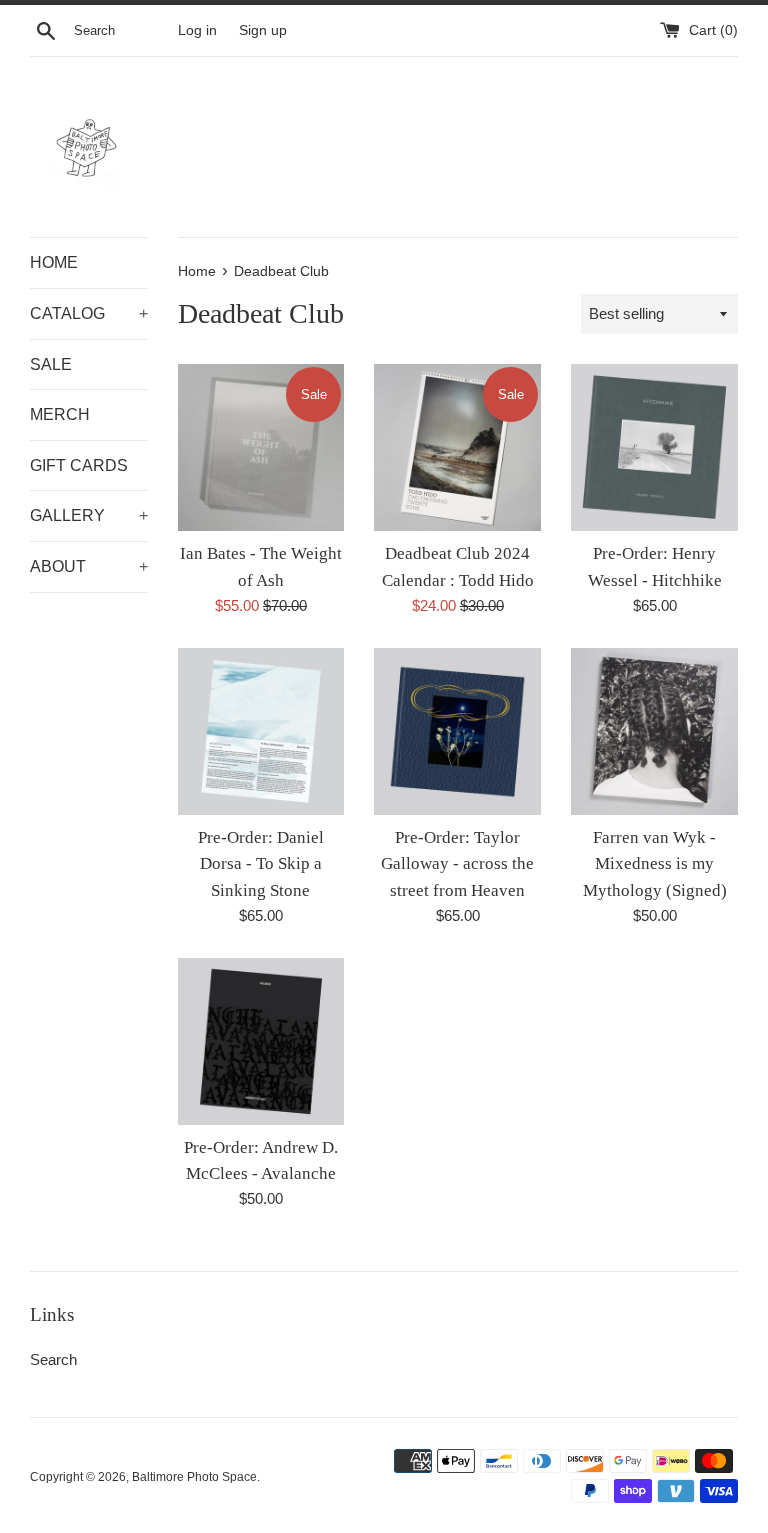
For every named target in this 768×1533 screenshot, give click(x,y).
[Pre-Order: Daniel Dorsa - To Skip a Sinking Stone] (261, 731)
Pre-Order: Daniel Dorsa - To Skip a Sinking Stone (261, 864)
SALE (51, 364)
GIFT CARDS (79, 465)
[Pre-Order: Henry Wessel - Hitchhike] (654, 447)
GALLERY (89, 515)
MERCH (60, 414)
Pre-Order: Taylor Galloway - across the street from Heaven (457, 864)
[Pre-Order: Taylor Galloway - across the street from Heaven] (457, 731)
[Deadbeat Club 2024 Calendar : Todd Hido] (457, 447)
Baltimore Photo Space (194, 1477)
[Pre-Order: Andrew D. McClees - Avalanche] (261, 1041)
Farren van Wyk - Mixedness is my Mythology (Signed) (655, 864)
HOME (54, 262)
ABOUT (89, 566)
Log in (197, 30)
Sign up (263, 30)
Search (53, 1359)
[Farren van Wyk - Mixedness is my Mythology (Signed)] (654, 731)
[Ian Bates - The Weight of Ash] (261, 447)
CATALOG (89, 313)
